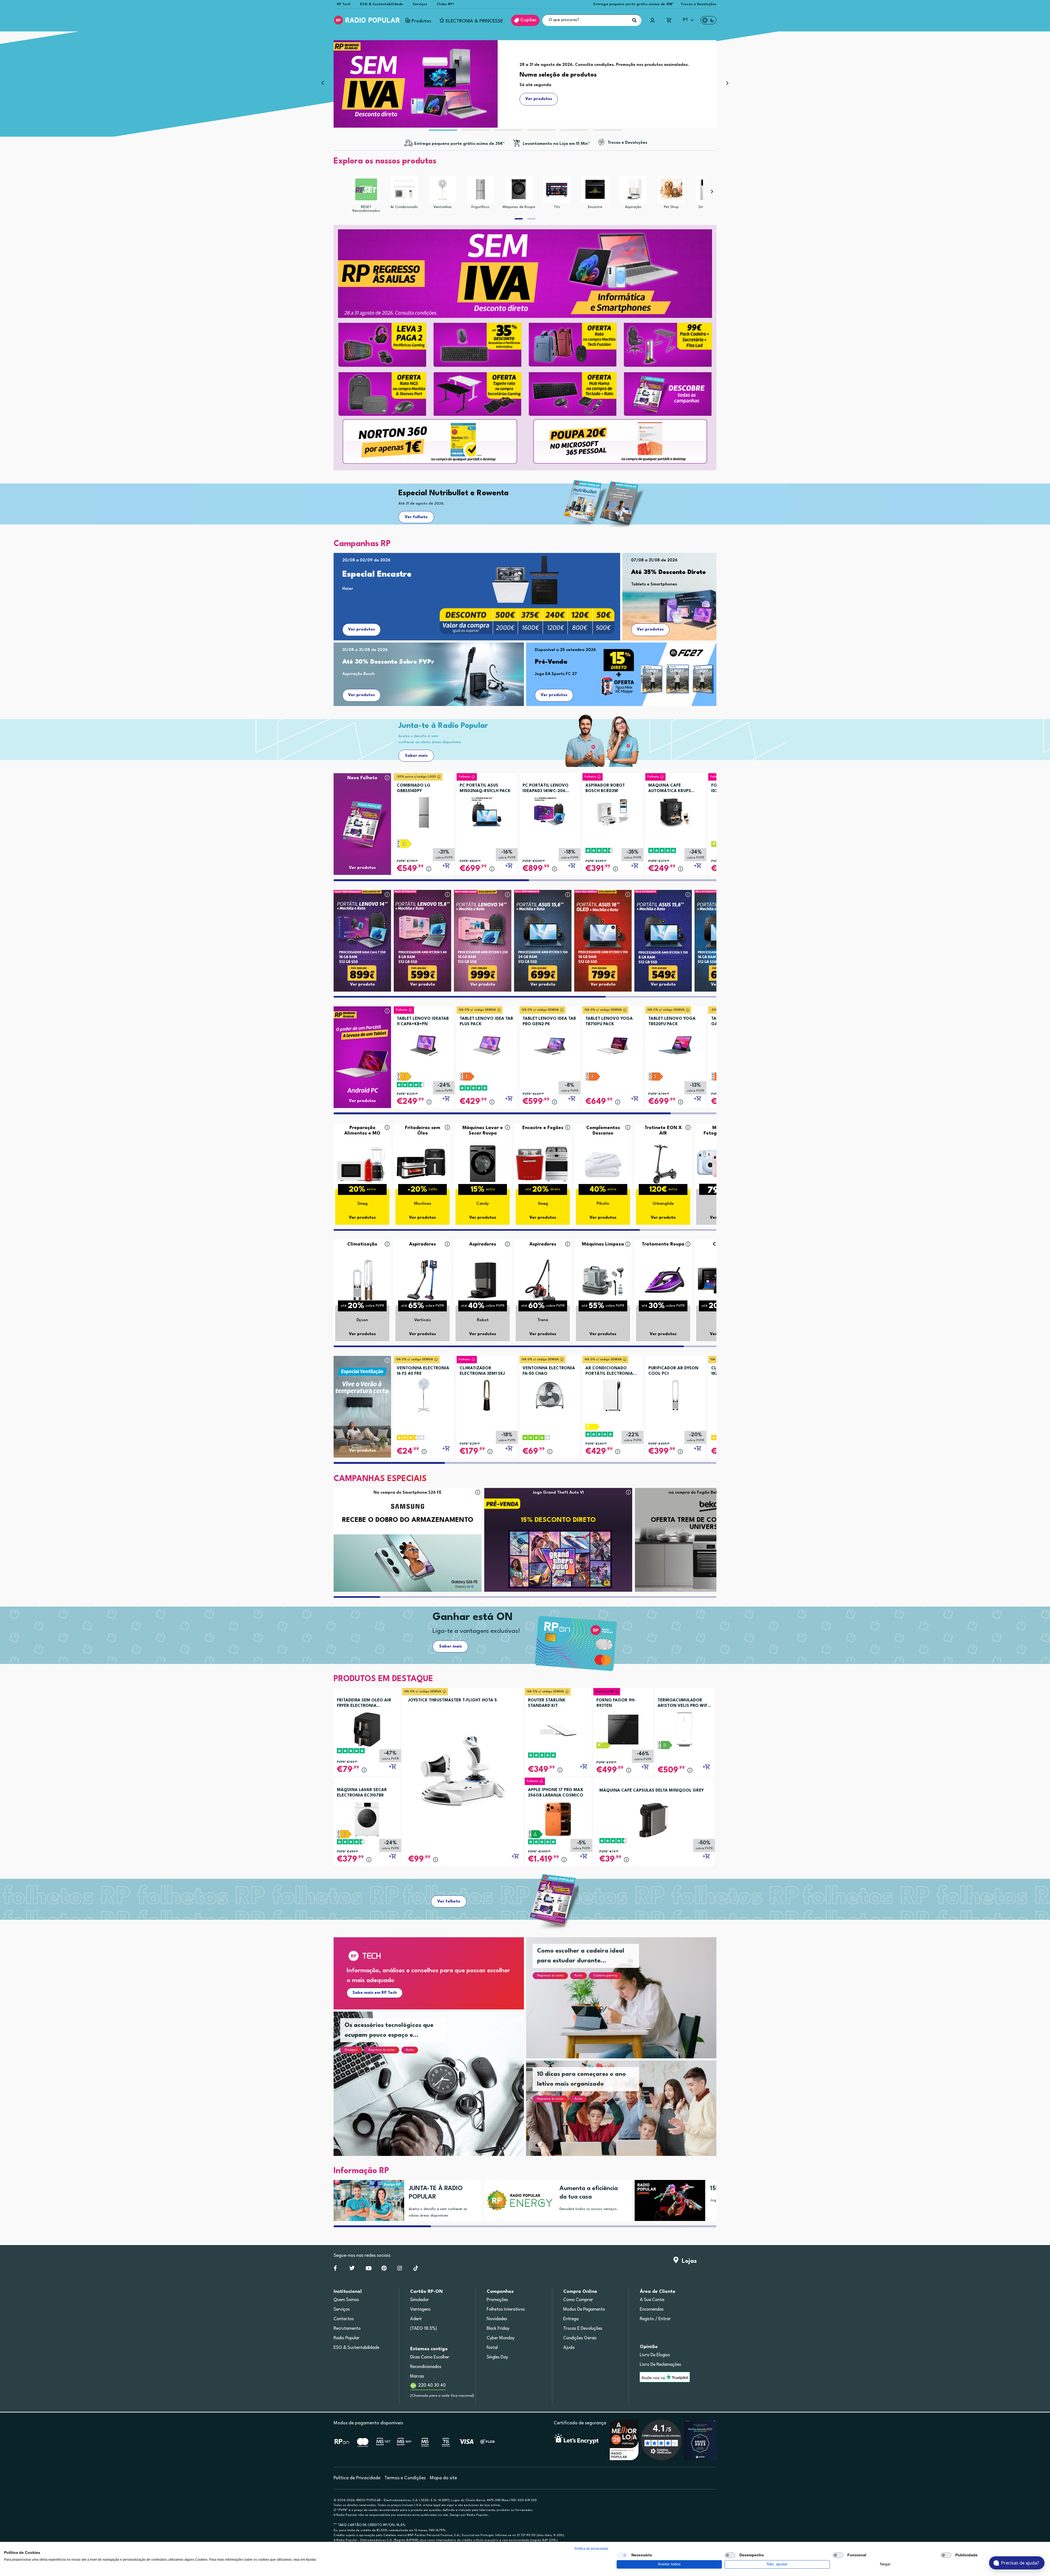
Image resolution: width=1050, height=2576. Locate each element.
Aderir (416, 2319)
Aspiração (633, 207)
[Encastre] (595, 189)
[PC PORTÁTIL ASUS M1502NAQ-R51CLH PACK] (487, 811)
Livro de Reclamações (660, 2365)
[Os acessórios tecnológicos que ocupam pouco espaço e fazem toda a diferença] (435, 2090)
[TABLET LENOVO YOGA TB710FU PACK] (612, 1044)
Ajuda (569, 2348)
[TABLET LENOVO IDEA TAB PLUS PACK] (487, 1044)
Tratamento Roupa (663, 1244)
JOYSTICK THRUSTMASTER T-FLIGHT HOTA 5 (453, 1700)
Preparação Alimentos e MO (362, 1131)
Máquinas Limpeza (603, 1244)
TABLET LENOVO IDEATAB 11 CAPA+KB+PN (423, 1022)
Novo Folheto (362, 778)
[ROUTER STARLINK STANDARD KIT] (558, 1729)
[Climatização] (362, 1280)
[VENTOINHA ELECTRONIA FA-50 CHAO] (550, 1393)
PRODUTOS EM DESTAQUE (383, 1679)
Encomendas (652, 2310)
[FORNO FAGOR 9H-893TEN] (623, 1729)
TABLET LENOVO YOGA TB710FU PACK (609, 1022)
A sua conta (652, 2300)
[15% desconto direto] (668, 2200)
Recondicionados (426, 2367)
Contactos (344, 2319)
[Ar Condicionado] (404, 189)
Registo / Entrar (655, 2319)
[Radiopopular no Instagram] (400, 2269)
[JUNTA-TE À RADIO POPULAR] (367, 2200)
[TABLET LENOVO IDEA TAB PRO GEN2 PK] (550, 1044)
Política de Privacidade (357, 2478)
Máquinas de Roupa (519, 207)
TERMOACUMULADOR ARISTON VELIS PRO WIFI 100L (683, 1704)
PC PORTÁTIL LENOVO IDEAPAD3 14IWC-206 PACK (546, 789)
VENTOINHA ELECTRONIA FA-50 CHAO (549, 1371)
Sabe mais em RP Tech (375, 1993)
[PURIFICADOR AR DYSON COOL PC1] (675, 1393)
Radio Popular (347, 2338)
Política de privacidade (591, 2549)
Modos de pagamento (584, 2310)
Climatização (362, 1244)
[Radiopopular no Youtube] (369, 2269)
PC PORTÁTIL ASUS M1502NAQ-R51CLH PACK (485, 788)
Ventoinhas (443, 207)
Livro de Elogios (655, 2355)
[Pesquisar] (634, 20)
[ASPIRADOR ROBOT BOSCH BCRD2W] (612, 811)
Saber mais (416, 756)
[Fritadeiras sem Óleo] (422, 1163)
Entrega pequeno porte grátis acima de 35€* (634, 4)
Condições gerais (580, 2338)
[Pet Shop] (671, 189)
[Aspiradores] (422, 1280)
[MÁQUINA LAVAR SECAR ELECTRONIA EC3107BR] (367, 1819)
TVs (557, 207)
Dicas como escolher (430, 2357)
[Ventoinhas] (442, 189)
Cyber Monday (501, 2338)
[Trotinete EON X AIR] (663, 1163)
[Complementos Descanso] (603, 1163)
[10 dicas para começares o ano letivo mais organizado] (628, 2115)
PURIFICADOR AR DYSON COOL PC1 (673, 1371)
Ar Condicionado (404, 207)
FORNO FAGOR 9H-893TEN (616, 1703)
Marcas (417, 2376)
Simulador (420, 2300)
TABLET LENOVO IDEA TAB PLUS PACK (486, 1022)
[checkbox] (622, 2555)
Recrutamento (347, 2329)
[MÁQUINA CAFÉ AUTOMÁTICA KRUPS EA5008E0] (675, 811)
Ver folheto (416, 517)
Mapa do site (443, 2478)
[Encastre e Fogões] (543, 1163)
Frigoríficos (480, 207)
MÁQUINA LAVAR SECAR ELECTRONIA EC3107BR (362, 1793)
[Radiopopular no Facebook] (335, 2269)
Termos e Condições (405, 2478)
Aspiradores (422, 1244)
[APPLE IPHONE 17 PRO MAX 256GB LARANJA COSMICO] (558, 1819)
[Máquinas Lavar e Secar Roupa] (483, 1163)
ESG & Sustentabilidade (382, 4)
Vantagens (420, 2310)
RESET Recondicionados (366, 209)
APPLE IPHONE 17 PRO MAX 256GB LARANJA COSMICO (556, 1793)
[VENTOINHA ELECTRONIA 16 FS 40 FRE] (424, 1393)
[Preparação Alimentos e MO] (362, 1163)
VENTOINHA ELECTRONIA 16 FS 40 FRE (423, 1371)
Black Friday (498, 2329)
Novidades (497, 2319)
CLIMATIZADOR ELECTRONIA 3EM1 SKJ (482, 1371)
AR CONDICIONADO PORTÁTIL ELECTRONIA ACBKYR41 (609, 1371)
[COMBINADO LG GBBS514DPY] (424, 811)
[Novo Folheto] (362, 814)
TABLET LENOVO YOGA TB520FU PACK (672, 1022)
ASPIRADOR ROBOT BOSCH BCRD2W (605, 788)
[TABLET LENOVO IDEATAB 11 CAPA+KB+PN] (424, 1044)
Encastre (595, 207)
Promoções (497, 2300)
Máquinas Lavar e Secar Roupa (483, 1131)
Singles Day (497, 2357)
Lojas (688, 2261)
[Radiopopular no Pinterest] (384, 2269)
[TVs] (557, 189)
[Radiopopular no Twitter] (352, 2269)
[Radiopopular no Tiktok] (416, 2269)
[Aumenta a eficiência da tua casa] (517, 2200)
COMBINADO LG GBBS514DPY (414, 788)
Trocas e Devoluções (698, 4)
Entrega (571, 2319)
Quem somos (346, 2300)
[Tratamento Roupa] (663, 1280)
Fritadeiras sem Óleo (423, 1131)
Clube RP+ (446, 4)
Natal (492, 2348)
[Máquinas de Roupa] (519, 189)
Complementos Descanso (603, 1131)
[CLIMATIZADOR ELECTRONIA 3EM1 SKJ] (487, 1393)
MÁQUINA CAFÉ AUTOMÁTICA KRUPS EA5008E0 (670, 789)
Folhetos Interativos (506, 2310)
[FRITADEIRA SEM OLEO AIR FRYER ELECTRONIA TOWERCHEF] (367, 1729)
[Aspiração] (633, 189)
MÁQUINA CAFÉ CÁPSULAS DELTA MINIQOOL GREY (652, 1791)
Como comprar (578, 2300)
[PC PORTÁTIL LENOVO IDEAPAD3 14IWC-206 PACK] (550, 811)
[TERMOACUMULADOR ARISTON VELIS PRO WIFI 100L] (684, 1729)
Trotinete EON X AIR (663, 1131)
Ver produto (362, 985)
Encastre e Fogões (543, 1128)
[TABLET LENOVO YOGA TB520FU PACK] (675, 1044)
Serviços (420, 4)
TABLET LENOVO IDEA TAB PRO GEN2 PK (549, 1022)
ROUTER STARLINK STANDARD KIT (547, 1703)
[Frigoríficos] (480, 189)
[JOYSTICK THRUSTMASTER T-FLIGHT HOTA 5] (463, 1770)
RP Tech (344, 4)
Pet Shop (671, 207)
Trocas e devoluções (583, 2329)
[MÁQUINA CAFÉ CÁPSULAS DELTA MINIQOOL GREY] (654, 1820)
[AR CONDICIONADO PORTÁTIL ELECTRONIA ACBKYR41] (612, 1393)
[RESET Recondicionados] (366, 189)
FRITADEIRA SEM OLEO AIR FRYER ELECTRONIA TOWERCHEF (364, 1704)
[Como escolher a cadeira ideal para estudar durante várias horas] (628, 2004)
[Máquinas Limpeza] (603, 1280)
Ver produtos (361, 630)
